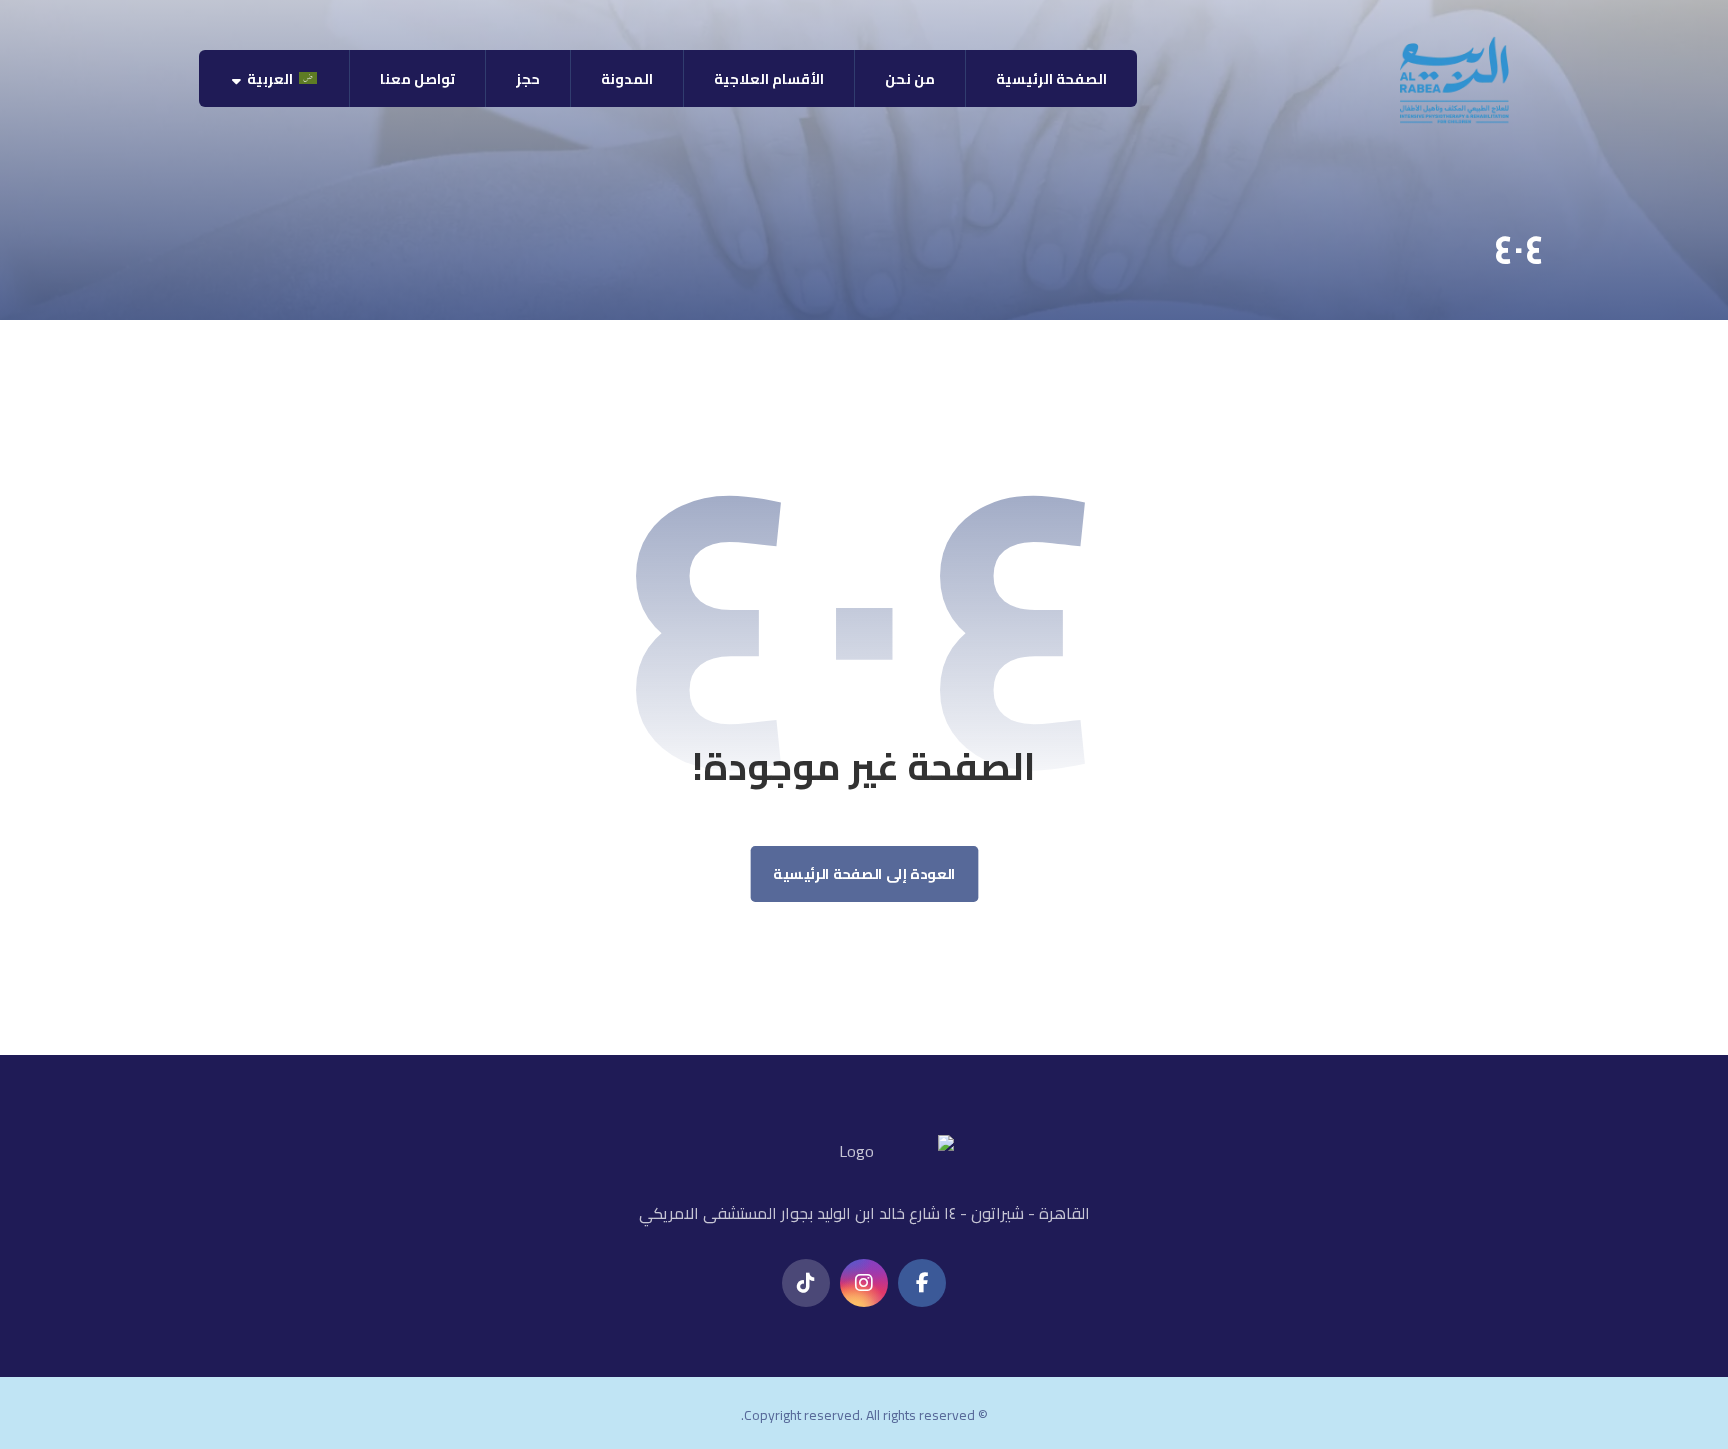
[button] (922, 1283)
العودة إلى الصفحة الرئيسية (864, 874)
